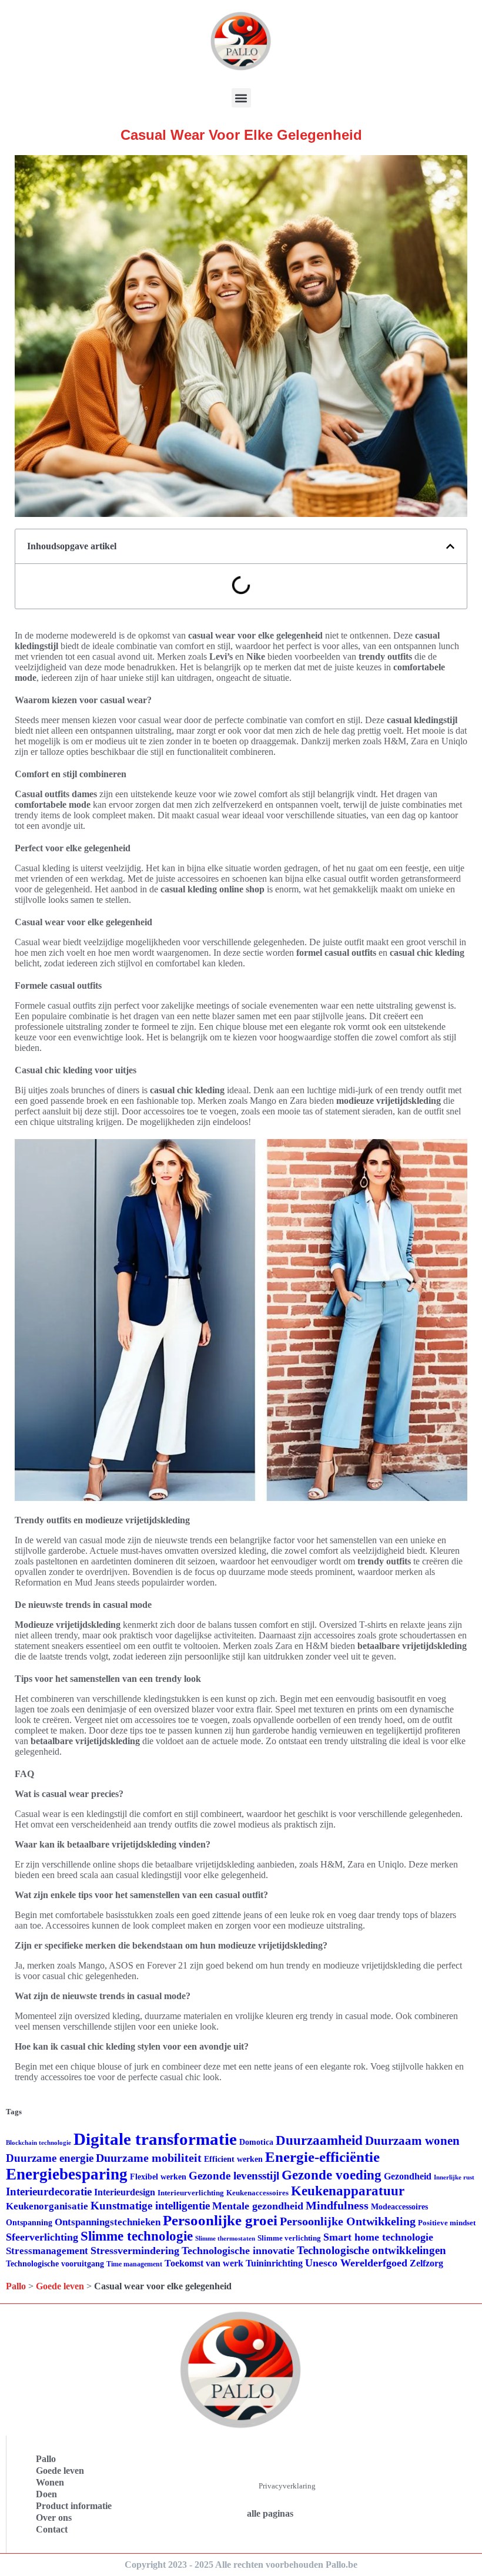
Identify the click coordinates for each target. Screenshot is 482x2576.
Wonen (50, 2482)
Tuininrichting (274, 2263)
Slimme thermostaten (225, 2238)
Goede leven (60, 2286)
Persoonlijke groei (220, 2220)
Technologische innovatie (238, 2251)
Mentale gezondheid (258, 2206)
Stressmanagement (47, 2251)
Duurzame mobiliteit (149, 2158)
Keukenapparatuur (348, 2191)
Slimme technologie (137, 2236)
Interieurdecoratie (49, 2192)
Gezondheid (408, 2176)
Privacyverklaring (287, 2486)
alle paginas (270, 2513)
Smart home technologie (378, 2237)
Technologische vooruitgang (55, 2264)
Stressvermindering (135, 2251)
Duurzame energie (50, 2158)
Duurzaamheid (319, 2140)
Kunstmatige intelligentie (150, 2206)
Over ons (54, 2518)
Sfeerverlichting (42, 2237)
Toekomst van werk (204, 2263)
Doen (46, 2494)
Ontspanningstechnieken (108, 2222)
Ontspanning (29, 2222)
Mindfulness (337, 2205)
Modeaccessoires (399, 2207)
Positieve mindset (447, 2223)
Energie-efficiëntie (322, 2157)
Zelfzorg (426, 2263)
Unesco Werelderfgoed (356, 2263)
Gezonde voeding (332, 2175)
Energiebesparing (67, 2174)
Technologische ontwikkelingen (371, 2250)
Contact (52, 2529)
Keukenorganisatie (47, 2206)
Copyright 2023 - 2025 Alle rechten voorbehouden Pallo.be (241, 2565)
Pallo (16, 2286)
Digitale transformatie (155, 2139)
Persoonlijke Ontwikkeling (348, 2221)
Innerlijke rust (454, 2177)
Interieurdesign (125, 2192)
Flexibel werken (158, 2177)
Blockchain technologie (39, 2143)
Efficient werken (233, 2159)
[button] (241, 98)
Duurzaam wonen (412, 2141)
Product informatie (74, 2506)
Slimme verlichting (289, 2238)
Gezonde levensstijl (234, 2176)
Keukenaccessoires (257, 2193)
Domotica (256, 2142)
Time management (134, 2264)
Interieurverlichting (191, 2193)
